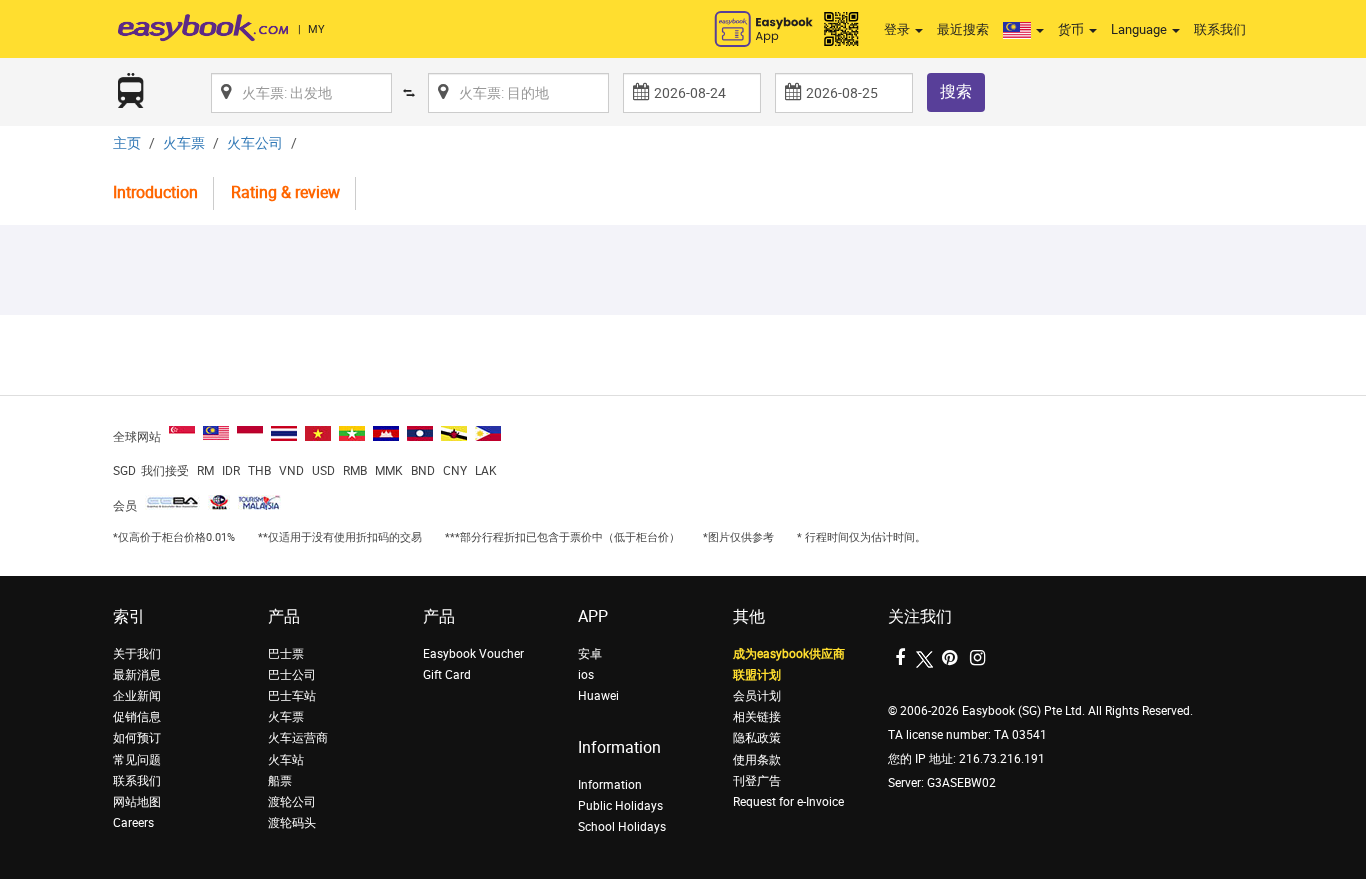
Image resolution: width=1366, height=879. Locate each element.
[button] (1023, 30)
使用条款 (757, 760)
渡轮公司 (292, 802)
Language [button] (1140, 29)
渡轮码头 (292, 823)
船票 (280, 781)
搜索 (956, 91)
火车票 (184, 143)
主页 (127, 143)
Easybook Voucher (473, 654)
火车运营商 (298, 738)
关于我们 (137, 654)
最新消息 (137, 675)
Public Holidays (620, 806)
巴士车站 (292, 696)
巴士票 (286, 654)
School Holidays (622, 827)
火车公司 (255, 143)
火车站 (286, 760)
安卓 (590, 654)
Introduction (155, 192)
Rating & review (285, 192)
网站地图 (137, 802)
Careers (133, 823)
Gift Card (447, 675)
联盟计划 (757, 675)
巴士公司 (292, 675)
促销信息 (137, 717)
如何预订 (137, 738)
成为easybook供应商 (789, 654)
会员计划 (757, 696)
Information (610, 785)
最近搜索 (963, 29)
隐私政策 (757, 738)
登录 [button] (898, 29)
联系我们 (1220, 29)
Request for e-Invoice (788, 802)
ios (586, 675)
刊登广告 (757, 781)
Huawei (598, 696)
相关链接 (757, 717)
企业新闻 (137, 696)
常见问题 (137, 760)
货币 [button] (1072, 29)
